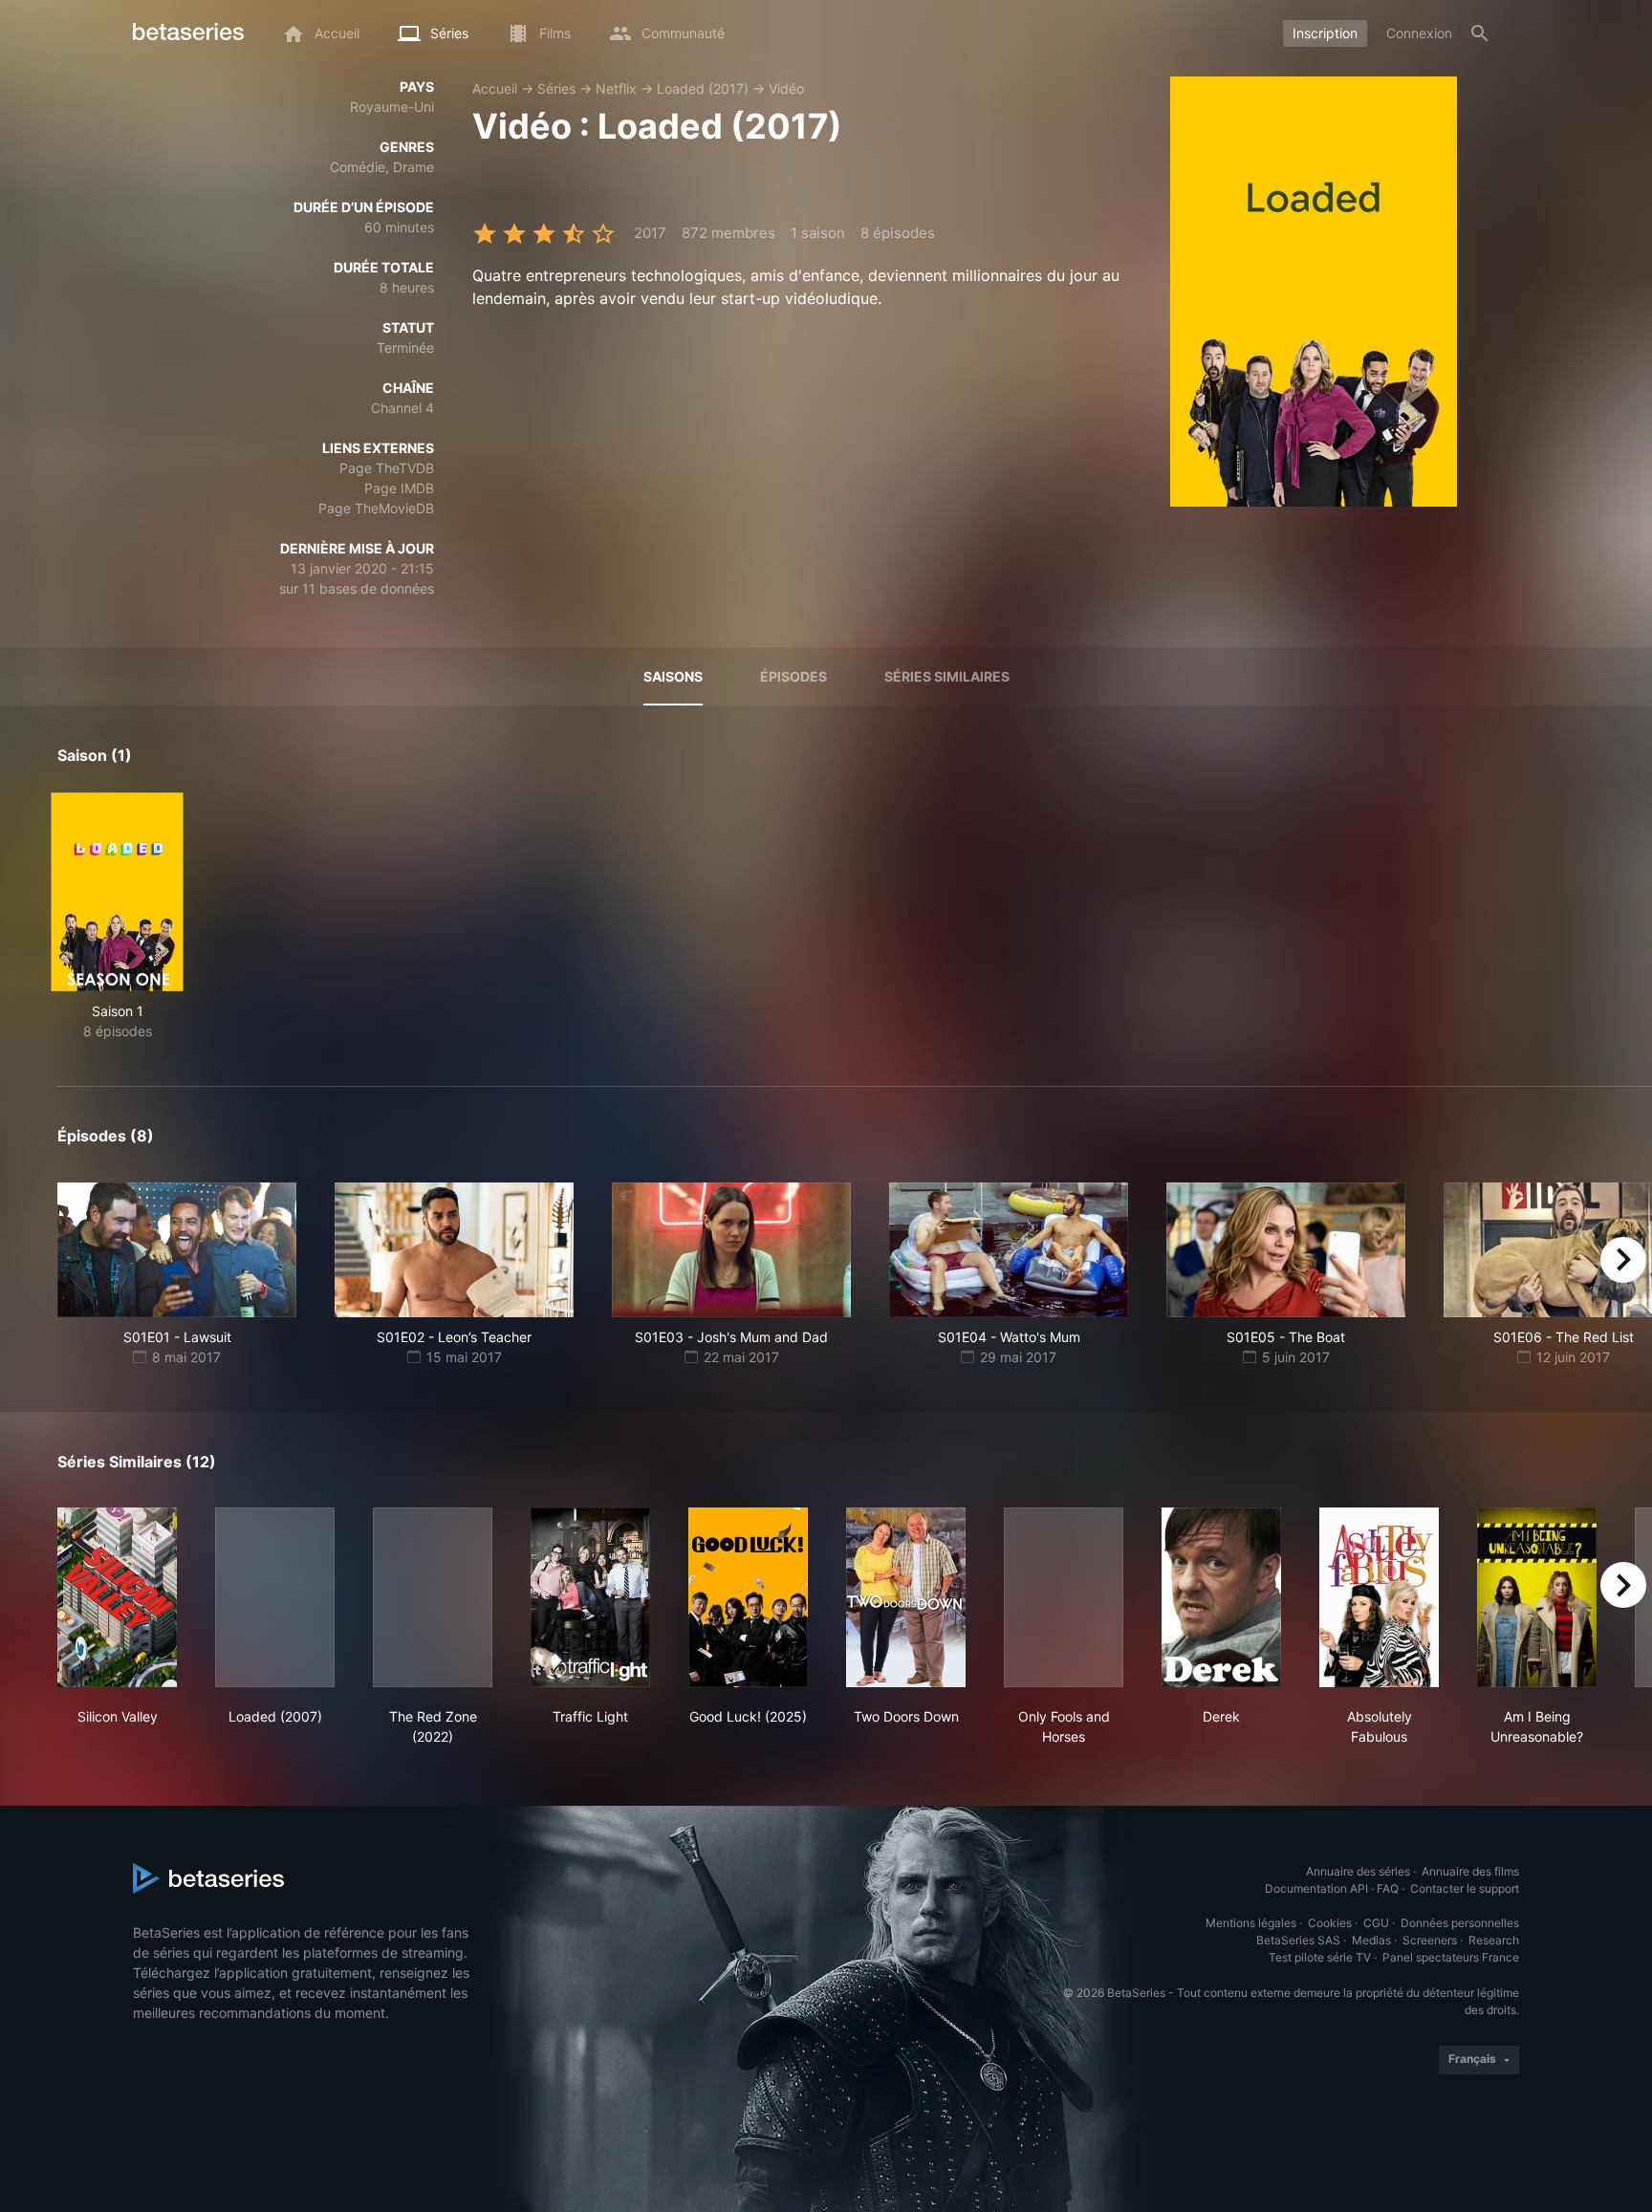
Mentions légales (1251, 1923)
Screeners (1430, 1940)
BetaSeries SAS (1298, 1940)
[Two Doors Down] (906, 1597)
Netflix (616, 88)
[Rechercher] (1480, 33)
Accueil (495, 88)
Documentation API (1316, 1888)
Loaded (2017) (703, 88)
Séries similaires (947, 676)
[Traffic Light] (590, 1597)
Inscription (1325, 33)
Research (1494, 1940)
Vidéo (786, 88)
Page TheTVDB (387, 468)
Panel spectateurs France (1451, 1957)
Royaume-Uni (392, 107)
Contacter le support (1465, 1888)
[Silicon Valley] (117, 1597)
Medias (1371, 1940)
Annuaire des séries (1358, 1871)
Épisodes (793, 676)
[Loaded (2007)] (275, 1597)
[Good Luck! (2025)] (748, 1597)
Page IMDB (399, 488)
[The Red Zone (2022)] (433, 1597)
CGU (1376, 1923)
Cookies (1330, 1923)
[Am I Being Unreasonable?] (1537, 1597)
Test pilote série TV (1320, 1957)
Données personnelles (1460, 1923)
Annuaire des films (1470, 1871)
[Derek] (1221, 1597)
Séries (556, 88)
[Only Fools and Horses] (1064, 1597)
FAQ (1388, 1888)
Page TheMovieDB (376, 508)
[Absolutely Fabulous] (1379, 1597)
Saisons (673, 676)
